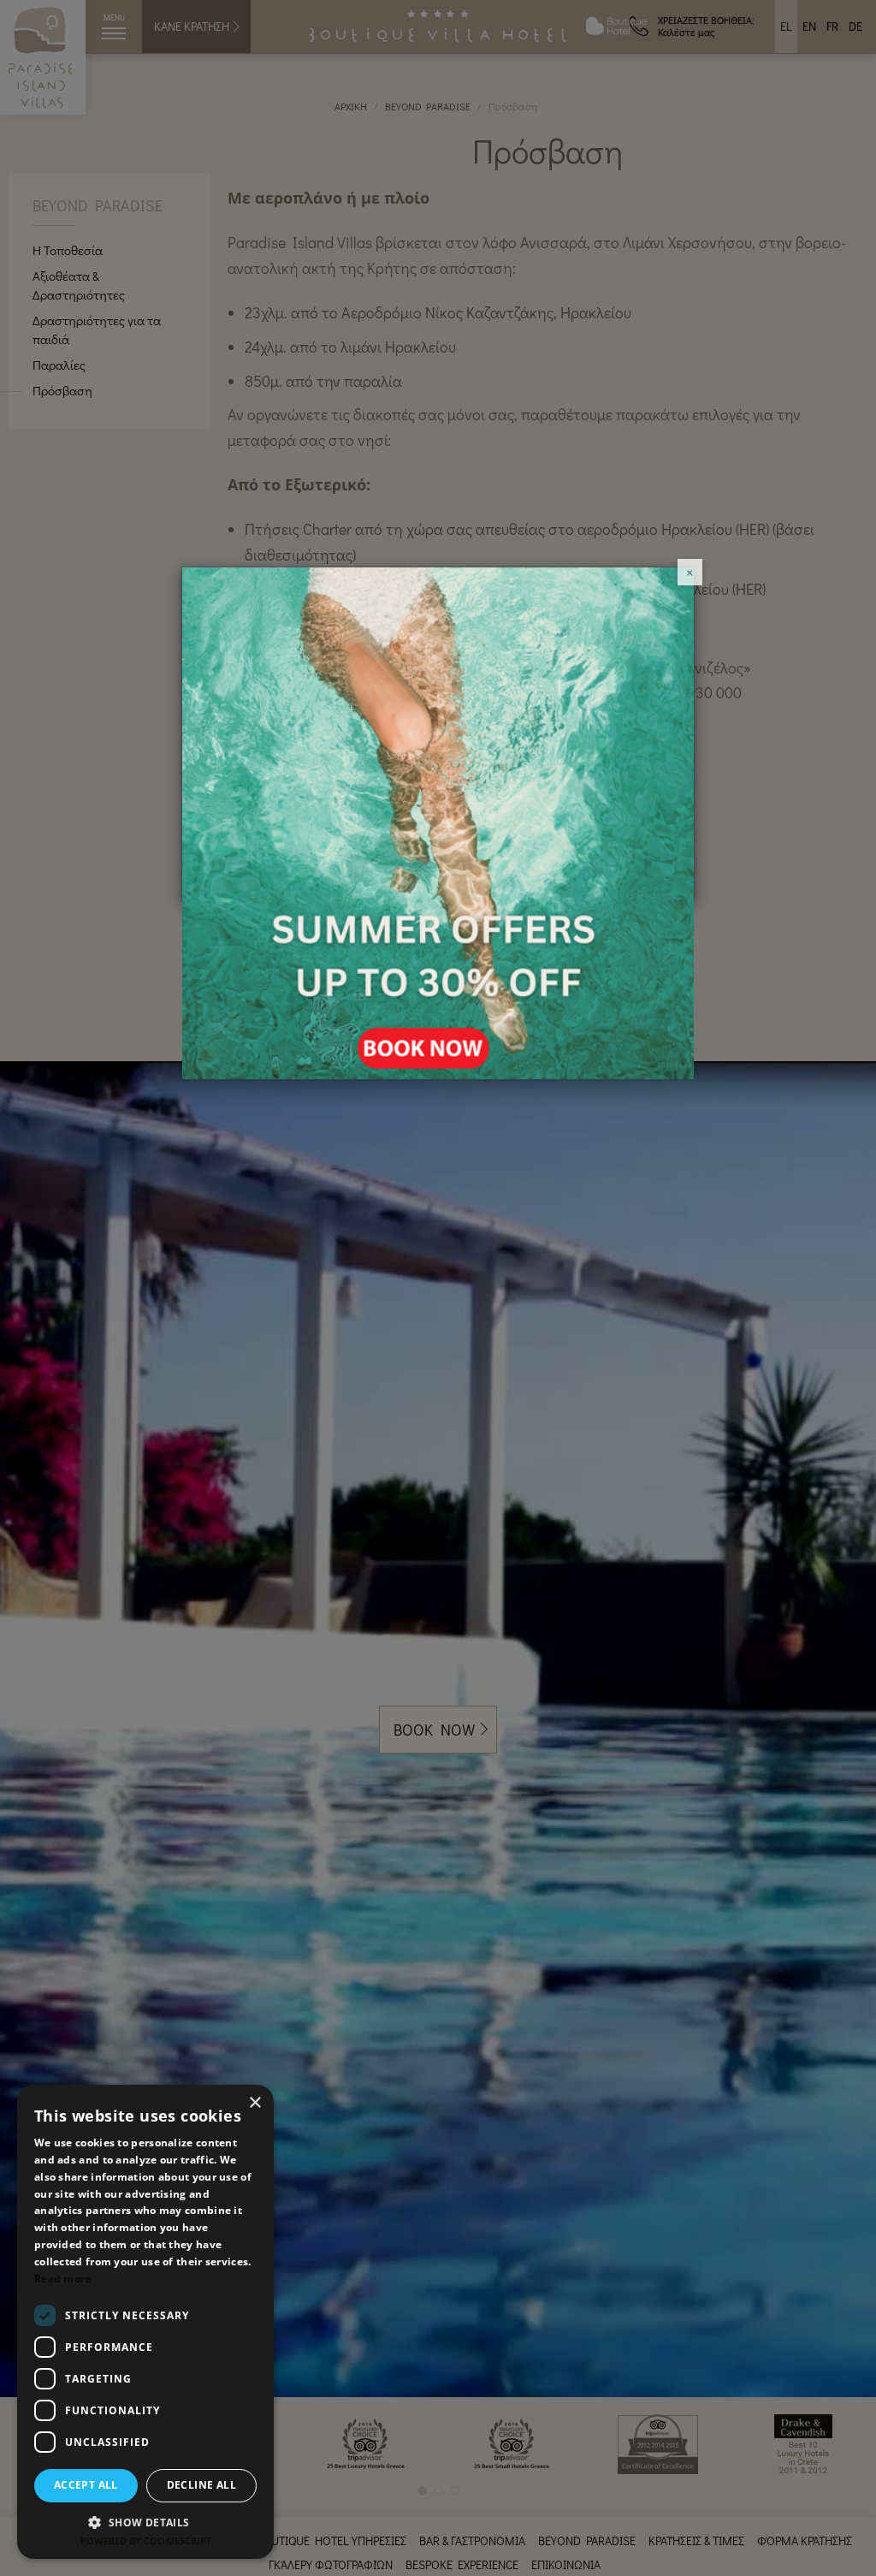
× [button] (255, 2103)
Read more (63, 2279)
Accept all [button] (86, 2485)
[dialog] (145, 2322)
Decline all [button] (201, 2485)
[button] (145, 2522)
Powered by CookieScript (146, 2540)
